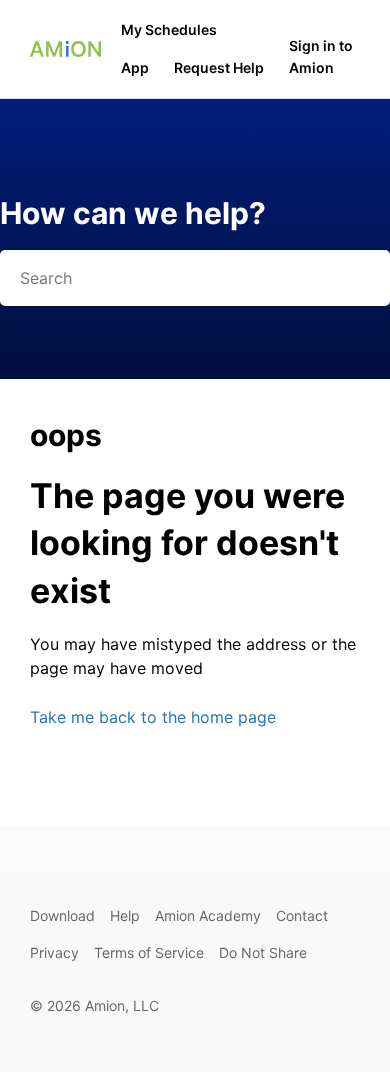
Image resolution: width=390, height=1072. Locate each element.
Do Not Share (263, 952)
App (135, 67)
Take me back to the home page (153, 717)
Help (125, 915)
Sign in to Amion (321, 56)
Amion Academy (208, 915)
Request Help (219, 67)
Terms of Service (149, 952)
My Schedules (169, 29)
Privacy (54, 952)
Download (62, 915)
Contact (302, 915)
